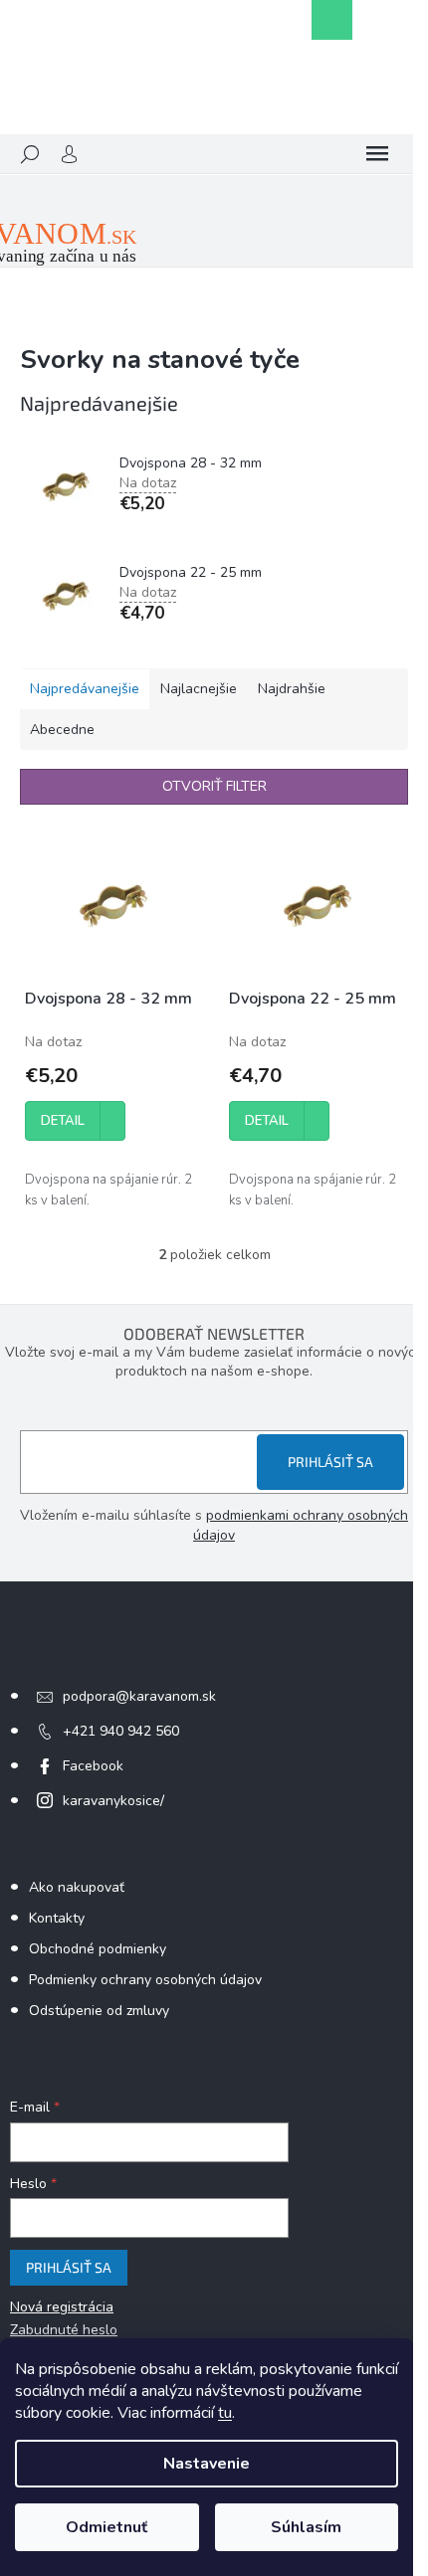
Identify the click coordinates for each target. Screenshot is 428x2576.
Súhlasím (306, 2527)
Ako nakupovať (77, 1887)
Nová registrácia (62, 2307)
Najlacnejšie (199, 689)
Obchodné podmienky (98, 1949)
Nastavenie (207, 2464)
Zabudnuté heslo (64, 2330)
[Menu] (377, 154)
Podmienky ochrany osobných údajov (145, 1980)
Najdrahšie (292, 689)
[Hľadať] (30, 154)
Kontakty (57, 1918)
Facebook (93, 1766)
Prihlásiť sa (330, 1462)
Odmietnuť (107, 2527)
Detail (63, 1121)
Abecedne (62, 730)
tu (225, 2413)
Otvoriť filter (214, 786)
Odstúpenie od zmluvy (99, 2011)
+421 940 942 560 (121, 1731)
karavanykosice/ (113, 1801)
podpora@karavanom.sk (139, 1696)
